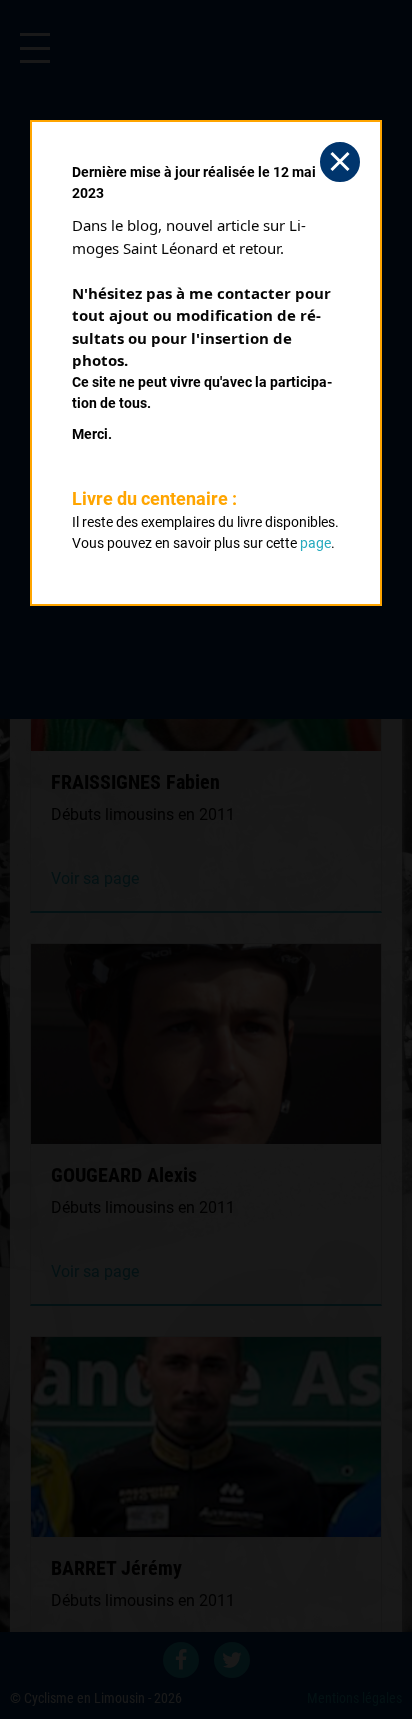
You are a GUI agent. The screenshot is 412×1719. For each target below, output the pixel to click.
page (315, 543)
